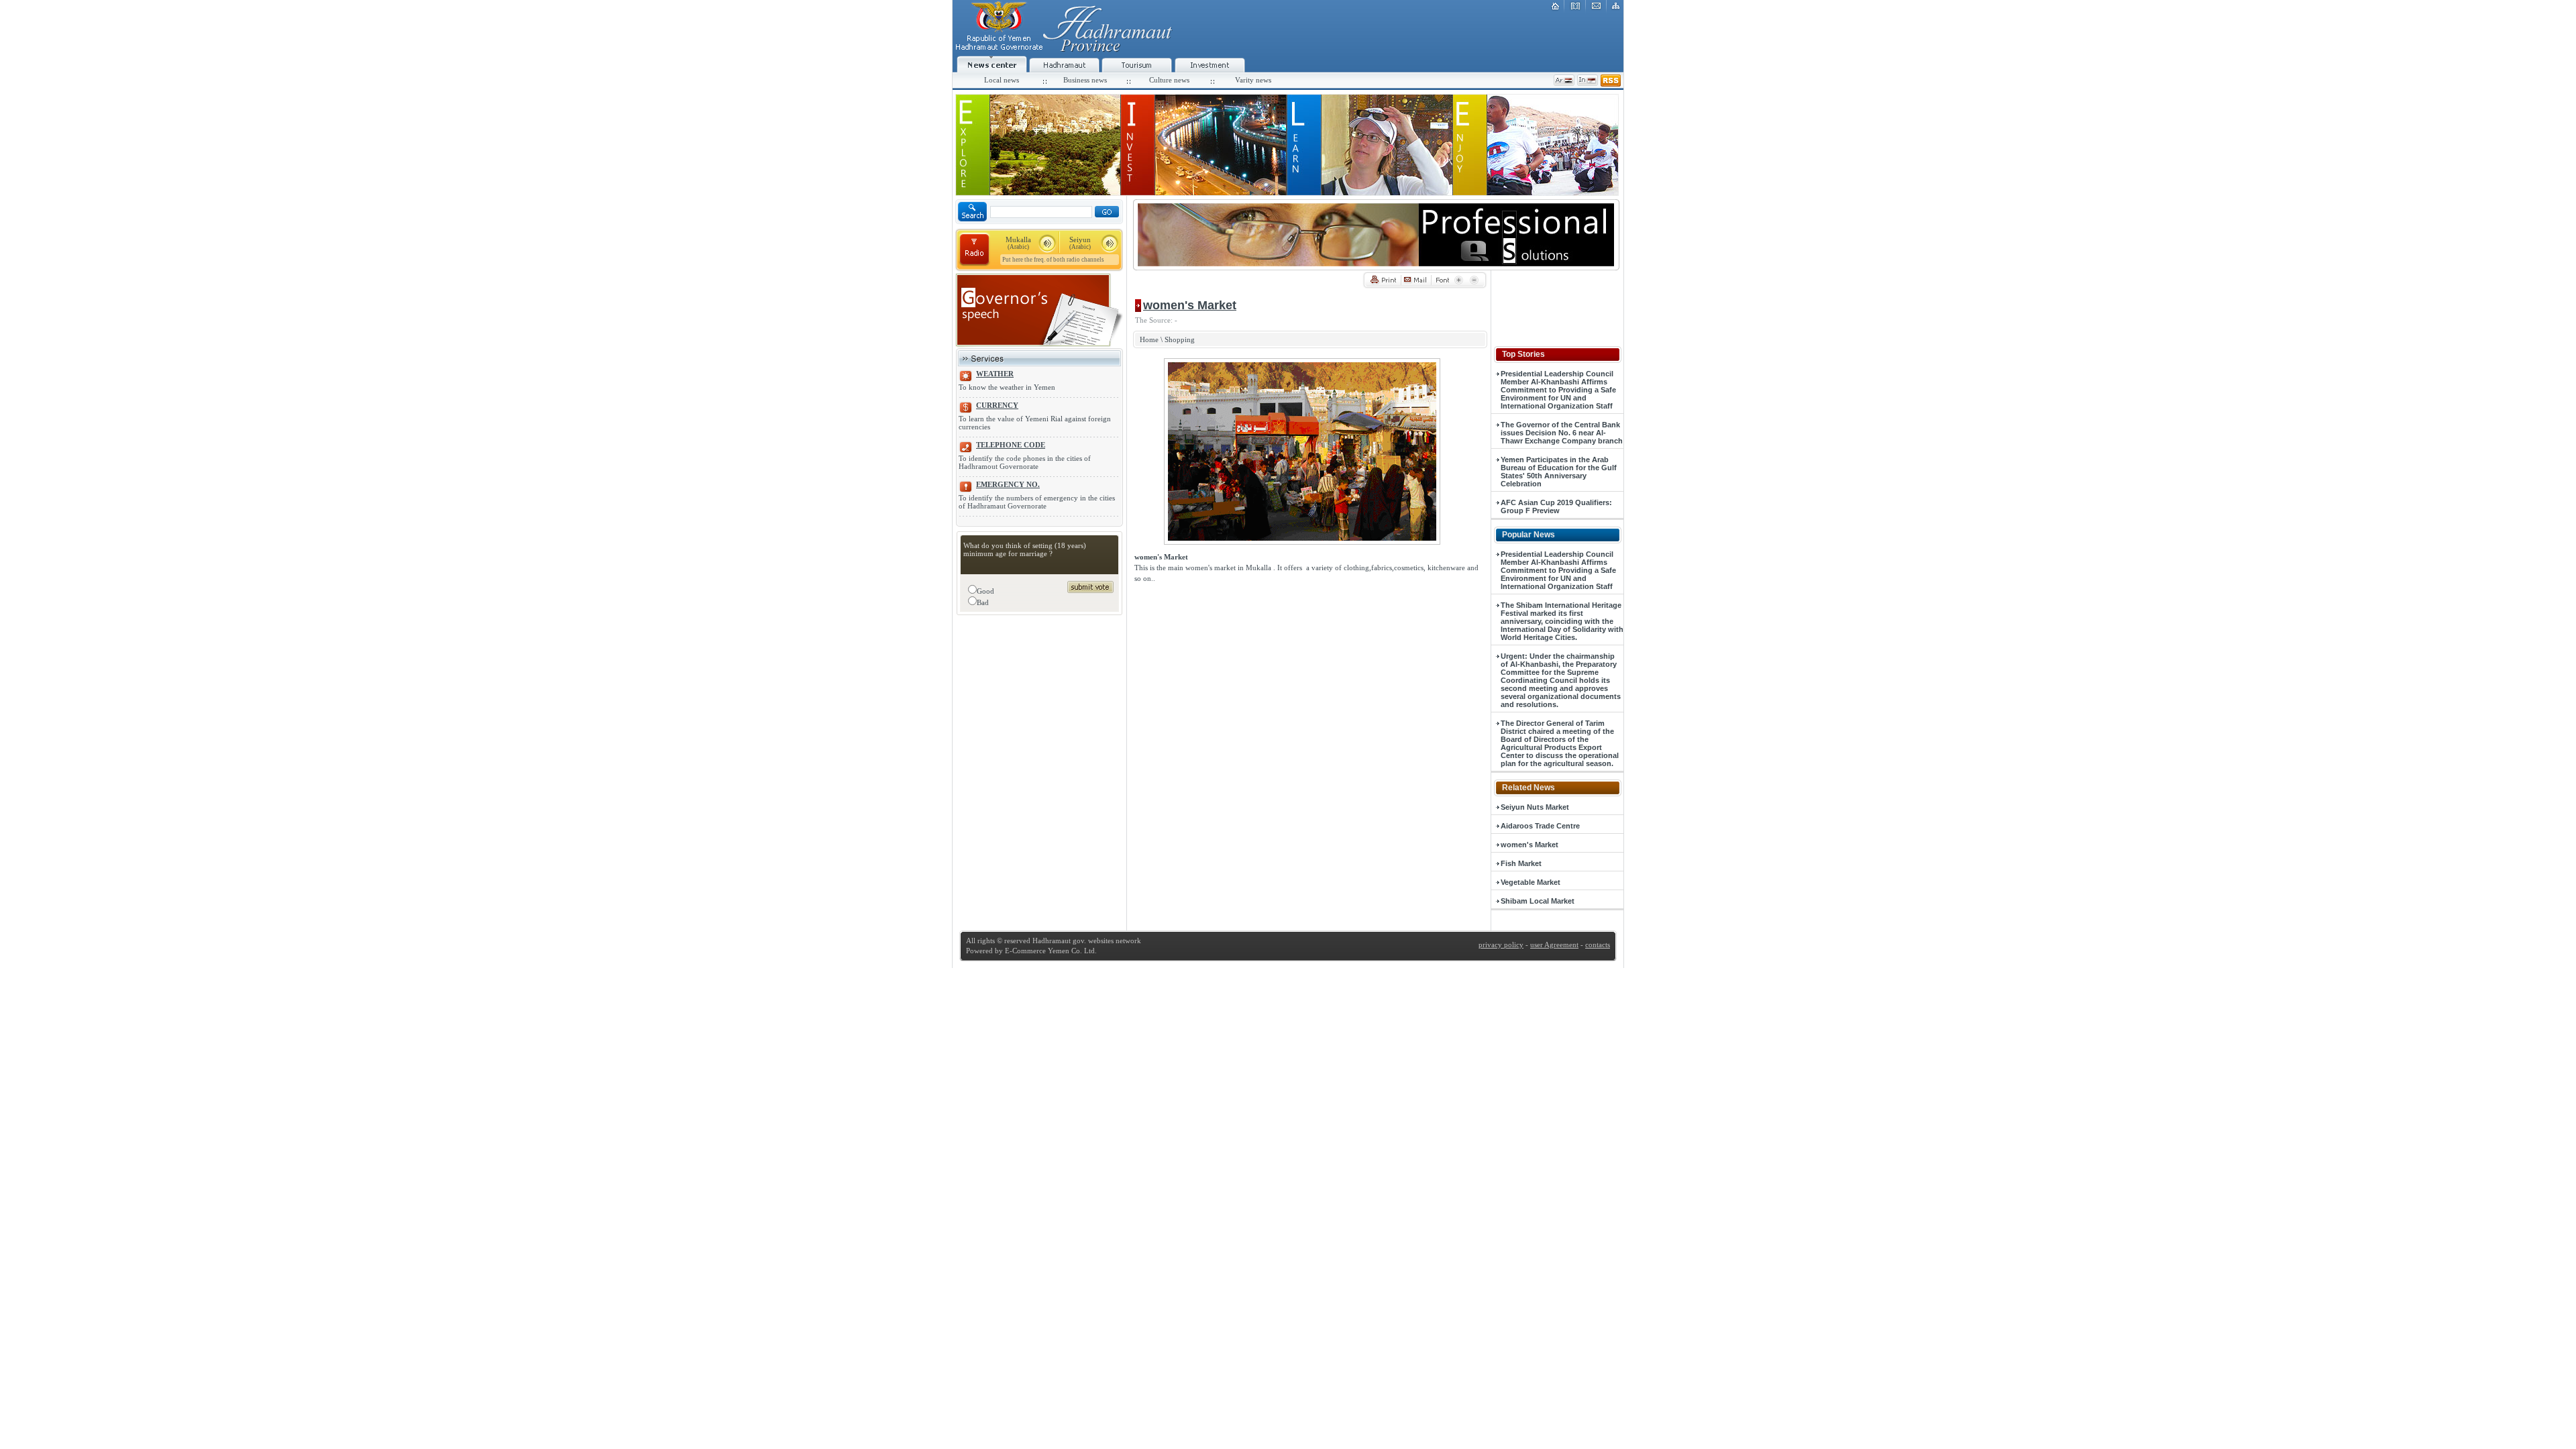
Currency (997, 405)
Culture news (1169, 80)
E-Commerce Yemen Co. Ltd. (1050, 951)
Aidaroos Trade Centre (1540, 826)
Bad (983, 602)
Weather (995, 374)
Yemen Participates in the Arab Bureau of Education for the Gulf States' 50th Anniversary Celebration (1559, 472)
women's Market (1529, 845)
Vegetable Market (1531, 882)
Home (1149, 339)
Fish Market (1521, 863)
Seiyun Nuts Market (1535, 807)
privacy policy (1501, 945)
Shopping (1180, 339)
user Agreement (1554, 945)
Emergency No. (1008, 484)
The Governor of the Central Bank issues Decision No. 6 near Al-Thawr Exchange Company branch (1562, 433)
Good (985, 591)
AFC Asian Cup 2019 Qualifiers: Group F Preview (1556, 506)
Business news (1085, 80)
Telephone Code (1011, 445)
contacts (1598, 945)
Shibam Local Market (1538, 901)
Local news (1002, 80)
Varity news (1253, 80)
